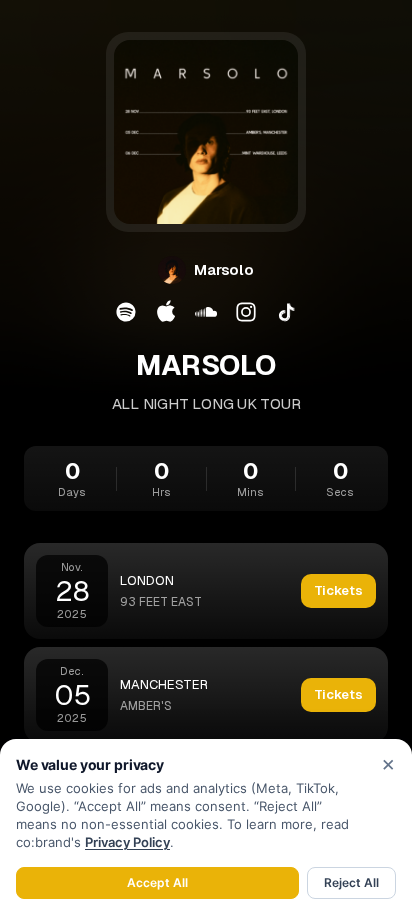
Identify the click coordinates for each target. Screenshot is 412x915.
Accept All (157, 882)
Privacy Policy (127, 842)
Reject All (351, 882)
